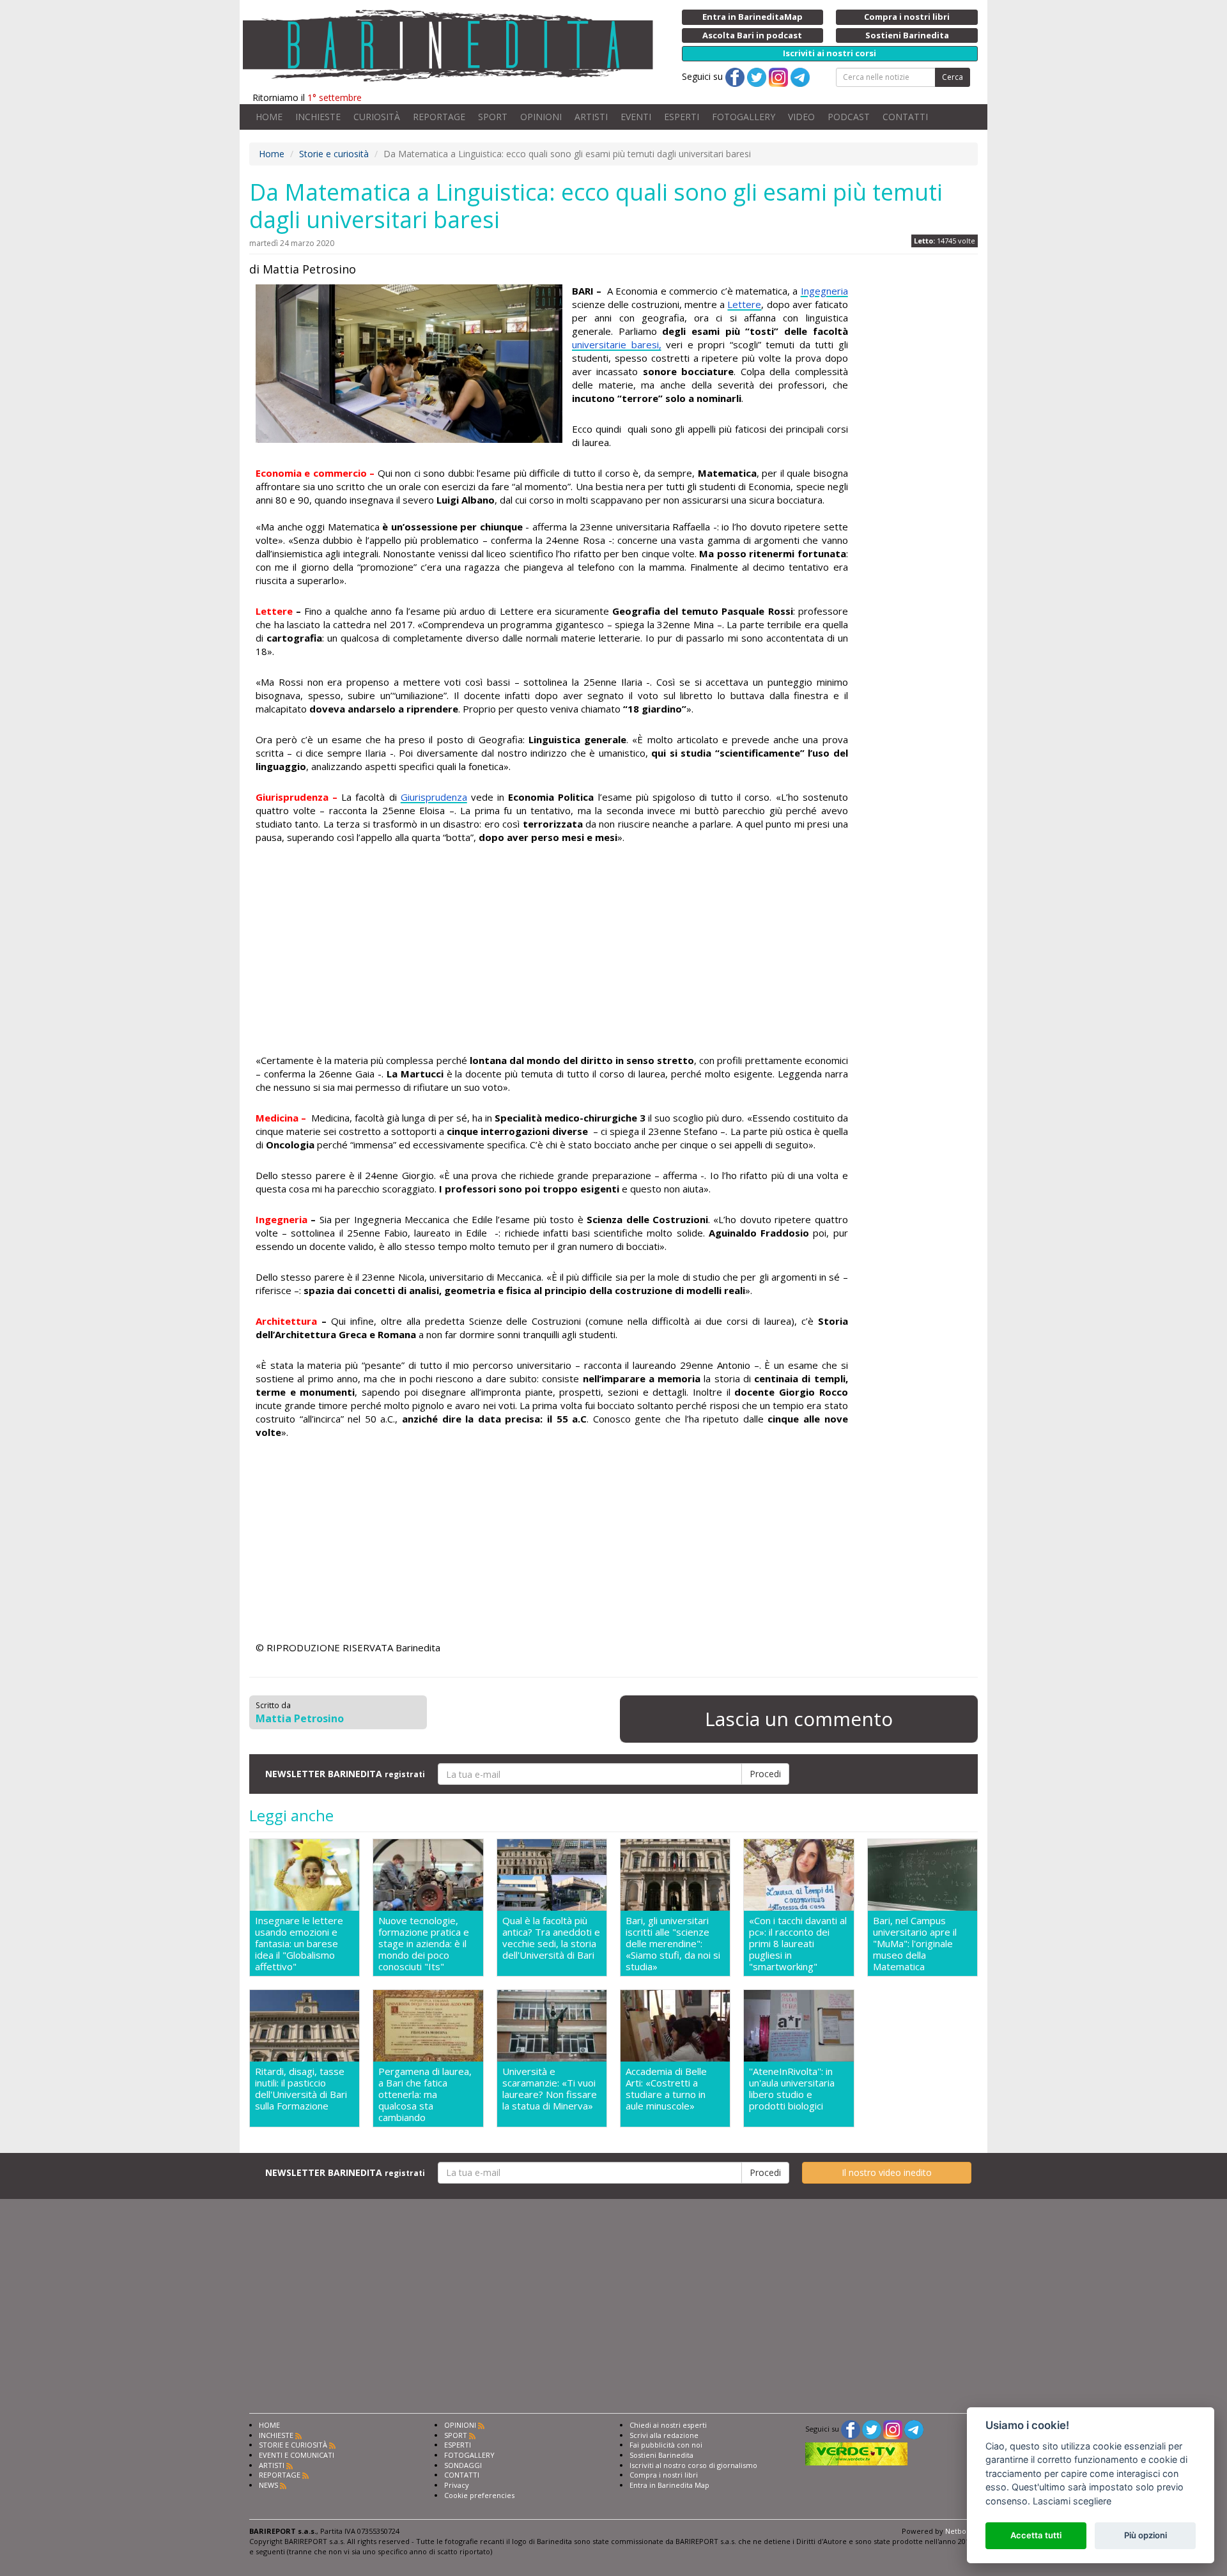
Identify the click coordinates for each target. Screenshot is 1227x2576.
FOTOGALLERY (744, 117)
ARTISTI (591, 117)
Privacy (457, 2485)
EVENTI (636, 117)
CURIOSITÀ (377, 117)
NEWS (268, 2485)
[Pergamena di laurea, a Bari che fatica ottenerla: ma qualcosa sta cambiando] (428, 2026)
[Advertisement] (552, 951)
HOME (269, 117)
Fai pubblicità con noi (666, 2445)
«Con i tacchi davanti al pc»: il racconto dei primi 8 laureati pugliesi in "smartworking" (798, 1943)
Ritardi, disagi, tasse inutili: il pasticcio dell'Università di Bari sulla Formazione (301, 2089)
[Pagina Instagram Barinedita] (893, 2429)
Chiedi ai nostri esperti (668, 2425)
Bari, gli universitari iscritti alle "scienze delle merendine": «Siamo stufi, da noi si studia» (673, 1943)
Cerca (953, 77)
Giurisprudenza (434, 797)
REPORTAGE (439, 117)
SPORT (493, 117)
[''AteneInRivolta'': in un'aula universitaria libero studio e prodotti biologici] (799, 2026)
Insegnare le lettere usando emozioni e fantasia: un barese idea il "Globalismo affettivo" (299, 1943)
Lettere (744, 304)
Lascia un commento (799, 1719)
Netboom (961, 2531)
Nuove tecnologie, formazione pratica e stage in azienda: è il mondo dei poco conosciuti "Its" (424, 1943)
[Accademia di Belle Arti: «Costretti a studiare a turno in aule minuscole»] (675, 2026)
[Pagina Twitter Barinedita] (872, 2429)
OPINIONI (541, 117)
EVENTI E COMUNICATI (297, 2455)
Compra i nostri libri (664, 2475)
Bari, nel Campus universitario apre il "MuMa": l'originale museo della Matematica (915, 1943)
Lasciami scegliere (1072, 2501)
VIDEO (801, 117)
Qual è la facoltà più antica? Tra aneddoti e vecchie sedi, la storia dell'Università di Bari (551, 1938)
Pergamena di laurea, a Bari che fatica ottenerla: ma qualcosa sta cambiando (425, 2094)
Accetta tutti (1036, 2535)
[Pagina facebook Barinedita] (851, 2429)
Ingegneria (824, 291)
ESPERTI (682, 117)
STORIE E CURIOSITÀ (293, 2445)
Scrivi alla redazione (664, 2435)
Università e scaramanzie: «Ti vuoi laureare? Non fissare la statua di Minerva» (550, 2089)
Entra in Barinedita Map (669, 2485)
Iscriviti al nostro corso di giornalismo (693, 2465)
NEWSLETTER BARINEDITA (345, 1774)
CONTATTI (905, 117)
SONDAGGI (463, 2465)
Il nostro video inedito (887, 2172)
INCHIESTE (318, 117)
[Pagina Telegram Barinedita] (914, 2429)
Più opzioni (1146, 2535)
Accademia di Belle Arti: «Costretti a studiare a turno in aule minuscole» (666, 2089)
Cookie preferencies (479, 2495)
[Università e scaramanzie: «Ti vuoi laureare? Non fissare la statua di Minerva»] (552, 2026)
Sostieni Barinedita (661, 2455)
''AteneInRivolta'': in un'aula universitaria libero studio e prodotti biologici (792, 2089)
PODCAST (849, 117)
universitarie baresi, (617, 344)
